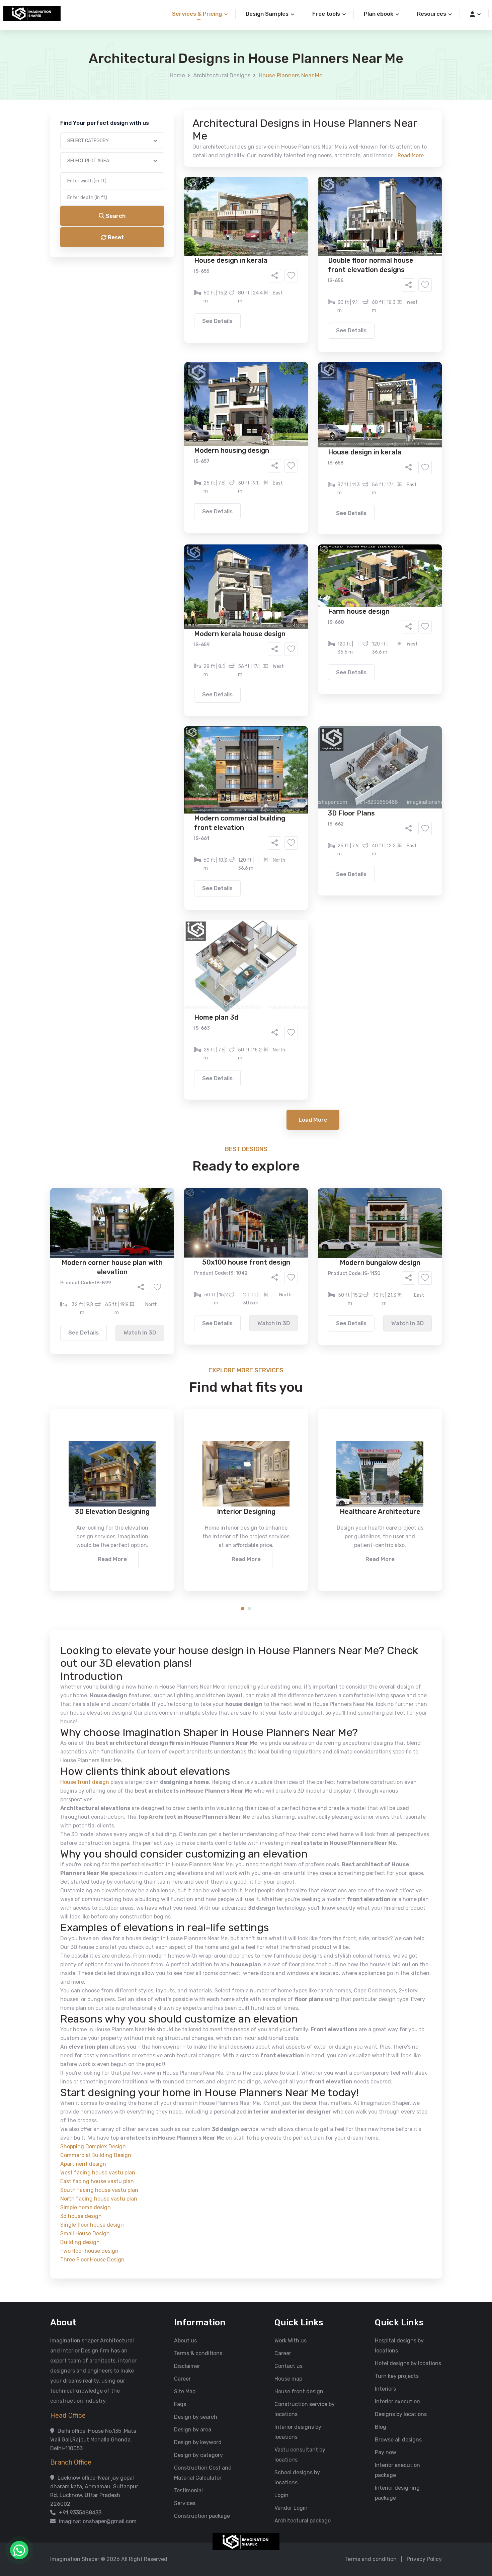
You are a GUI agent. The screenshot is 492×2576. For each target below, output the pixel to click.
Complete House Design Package (267, 276)
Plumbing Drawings (185, 276)
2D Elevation (177, 266)
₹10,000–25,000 (236, 332)
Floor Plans (175, 256)
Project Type (170, 185)
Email (161, 150)
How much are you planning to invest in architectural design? (230, 320)
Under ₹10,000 (180, 332)
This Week (174, 304)
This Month (217, 304)
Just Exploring (312, 304)
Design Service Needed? (184, 244)
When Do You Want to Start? (189, 292)
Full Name (166, 79)
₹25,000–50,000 (295, 332)
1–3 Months (263, 304)
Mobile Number (172, 114)
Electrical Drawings (296, 266)
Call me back (301, 378)
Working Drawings (232, 266)
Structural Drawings (296, 256)
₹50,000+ (174, 342)
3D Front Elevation (230, 256)
